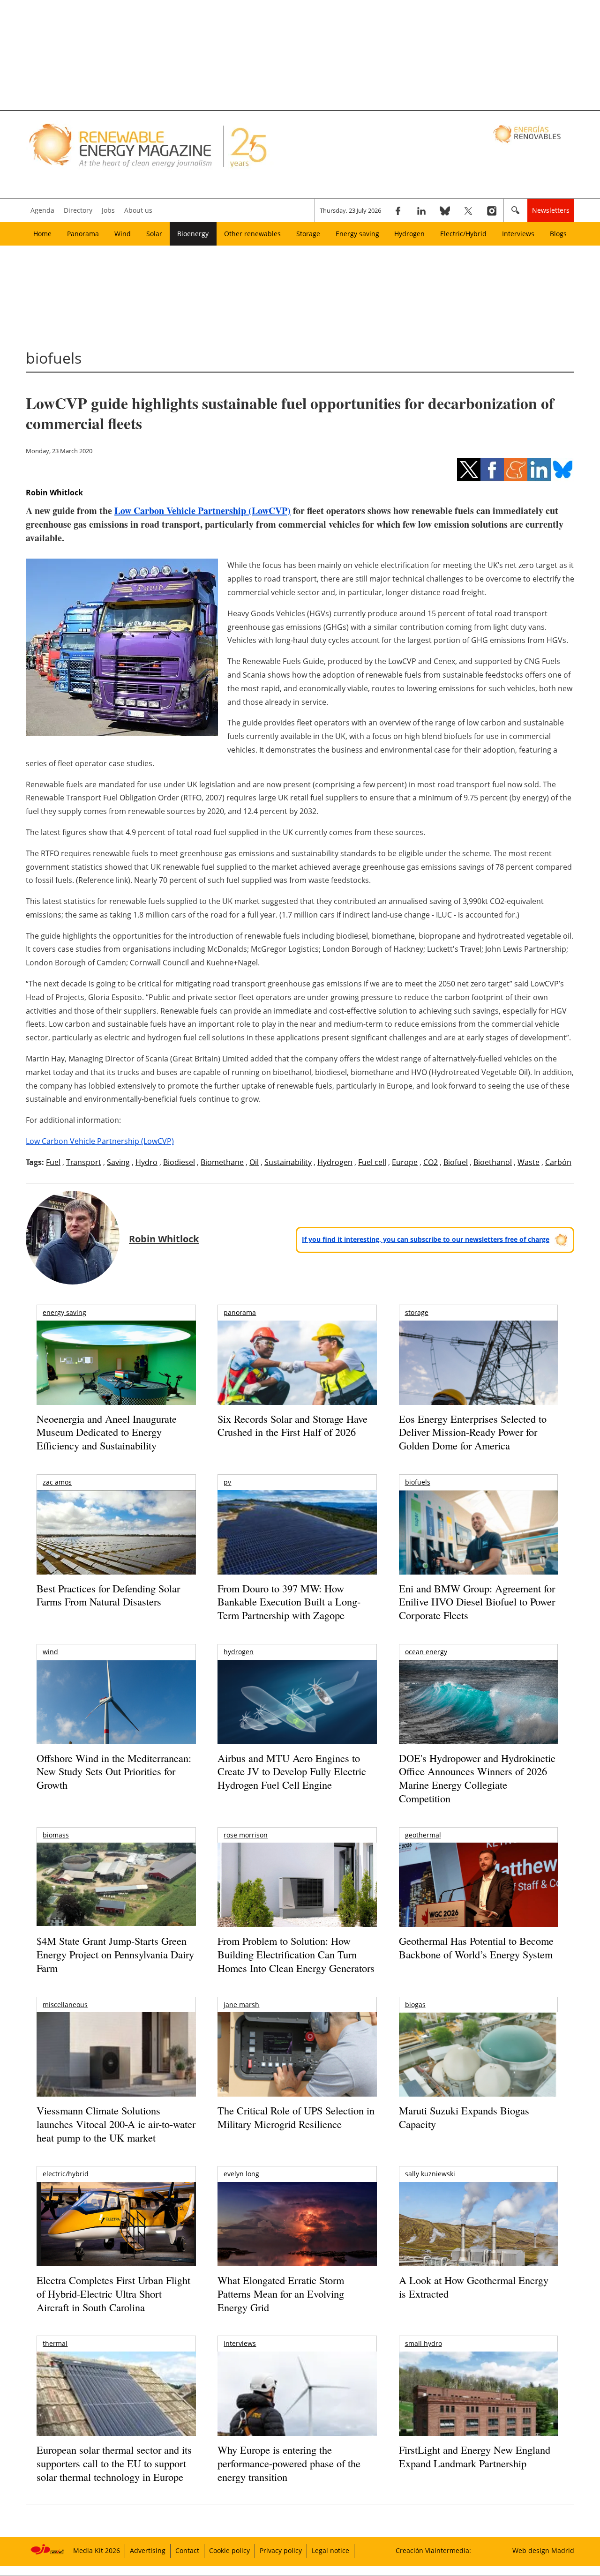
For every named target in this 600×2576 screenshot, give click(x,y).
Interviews (518, 234)
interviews (240, 2343)
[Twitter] (468, 210)
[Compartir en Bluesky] (562, 470)
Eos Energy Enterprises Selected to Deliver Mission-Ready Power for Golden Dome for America (473, 1432)
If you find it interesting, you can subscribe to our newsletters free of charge (426, 1239)
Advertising (148, 2550)
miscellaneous (65, 2005)
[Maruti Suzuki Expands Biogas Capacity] (478, 2073)
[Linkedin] (421, 210)
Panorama (83, 234)
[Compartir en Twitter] (469, 470)
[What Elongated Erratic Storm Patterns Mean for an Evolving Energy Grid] (297, 2229)
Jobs (108, 210)
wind (50, 1652)
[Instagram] (492, 210)
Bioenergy (193, 234)
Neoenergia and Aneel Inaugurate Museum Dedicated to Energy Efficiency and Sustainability (107, 1432)
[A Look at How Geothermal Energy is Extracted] (478, 2242)
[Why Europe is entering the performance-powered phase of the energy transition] (297, 2407)
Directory (78, 210)
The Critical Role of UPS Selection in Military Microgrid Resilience (296, 2117)
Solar (154, 234)
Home (42, 234)
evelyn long (241, 2174)
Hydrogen (409, 234)
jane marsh (241, 2005)
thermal (55, 2343)
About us (138, 210)
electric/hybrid (66, 2174)
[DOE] (478, 1715)
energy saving (64, 1312)
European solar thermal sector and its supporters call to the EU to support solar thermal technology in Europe (114, 2463)
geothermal (423, 1835)
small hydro (424, 2343)
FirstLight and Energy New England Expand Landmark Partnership (475, 2457)
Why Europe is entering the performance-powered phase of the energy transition (289, 2463)
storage (417, 1312)
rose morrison (246, 1835)
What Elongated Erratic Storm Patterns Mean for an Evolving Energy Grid (281, 2293)
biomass (56, 1835)
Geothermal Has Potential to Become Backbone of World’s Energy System (476, 1948)
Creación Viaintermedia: (433, 2550)
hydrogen (239, 1652)
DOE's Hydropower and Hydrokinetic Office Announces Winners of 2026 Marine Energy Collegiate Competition (477, 1778)
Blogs (558, 234)
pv (227, 1482)
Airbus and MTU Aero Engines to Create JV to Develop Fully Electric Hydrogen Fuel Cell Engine (292, 1771)
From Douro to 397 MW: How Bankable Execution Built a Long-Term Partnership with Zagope (289, 1602)
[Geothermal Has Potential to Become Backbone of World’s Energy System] (478, 1898)
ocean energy (426, 1652)
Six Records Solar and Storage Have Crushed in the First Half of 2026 (292, 1426)
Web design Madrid (543, 2550)
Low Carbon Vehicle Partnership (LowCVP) (202, 511)
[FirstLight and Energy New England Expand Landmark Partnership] (478, 2415)
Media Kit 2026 (97, 2550)
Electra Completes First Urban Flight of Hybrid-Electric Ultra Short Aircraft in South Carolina (113, 2293)
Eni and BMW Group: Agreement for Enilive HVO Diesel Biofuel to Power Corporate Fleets (477, 1602)
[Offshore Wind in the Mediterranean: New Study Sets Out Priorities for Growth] (116, 1722)
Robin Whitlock (54, 493)
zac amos (57, 1482)
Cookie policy (229, 2550)
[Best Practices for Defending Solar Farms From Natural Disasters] (116, 1545)
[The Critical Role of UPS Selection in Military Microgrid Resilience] (297, 2067)
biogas (415, 2005)
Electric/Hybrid (463, 234)
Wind (123, 234)
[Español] (528, 134)
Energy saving (357, 234)
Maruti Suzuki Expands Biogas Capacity (464, 2117)
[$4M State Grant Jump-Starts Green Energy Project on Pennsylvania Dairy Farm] (116, 1886)
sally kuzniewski (430, 2174)
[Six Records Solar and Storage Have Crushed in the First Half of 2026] (297, 1375)
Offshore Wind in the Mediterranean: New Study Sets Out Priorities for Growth (114, 1771)
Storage (308, 234)
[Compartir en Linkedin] (539, 470)
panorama (240, 1312)
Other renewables (252, 234)
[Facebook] (398, 210)
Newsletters (551, 210)
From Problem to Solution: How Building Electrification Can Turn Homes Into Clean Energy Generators (296, 1954)
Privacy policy (281, 2550)
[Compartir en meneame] (516, 470)
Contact (187, 2550)
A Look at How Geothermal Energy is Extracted (474, 2287)
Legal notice (330, 2550)
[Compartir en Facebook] (492, 470)
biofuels (418, 1482)
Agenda (42, 210)
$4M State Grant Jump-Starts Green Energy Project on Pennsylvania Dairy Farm (115, 1954)
